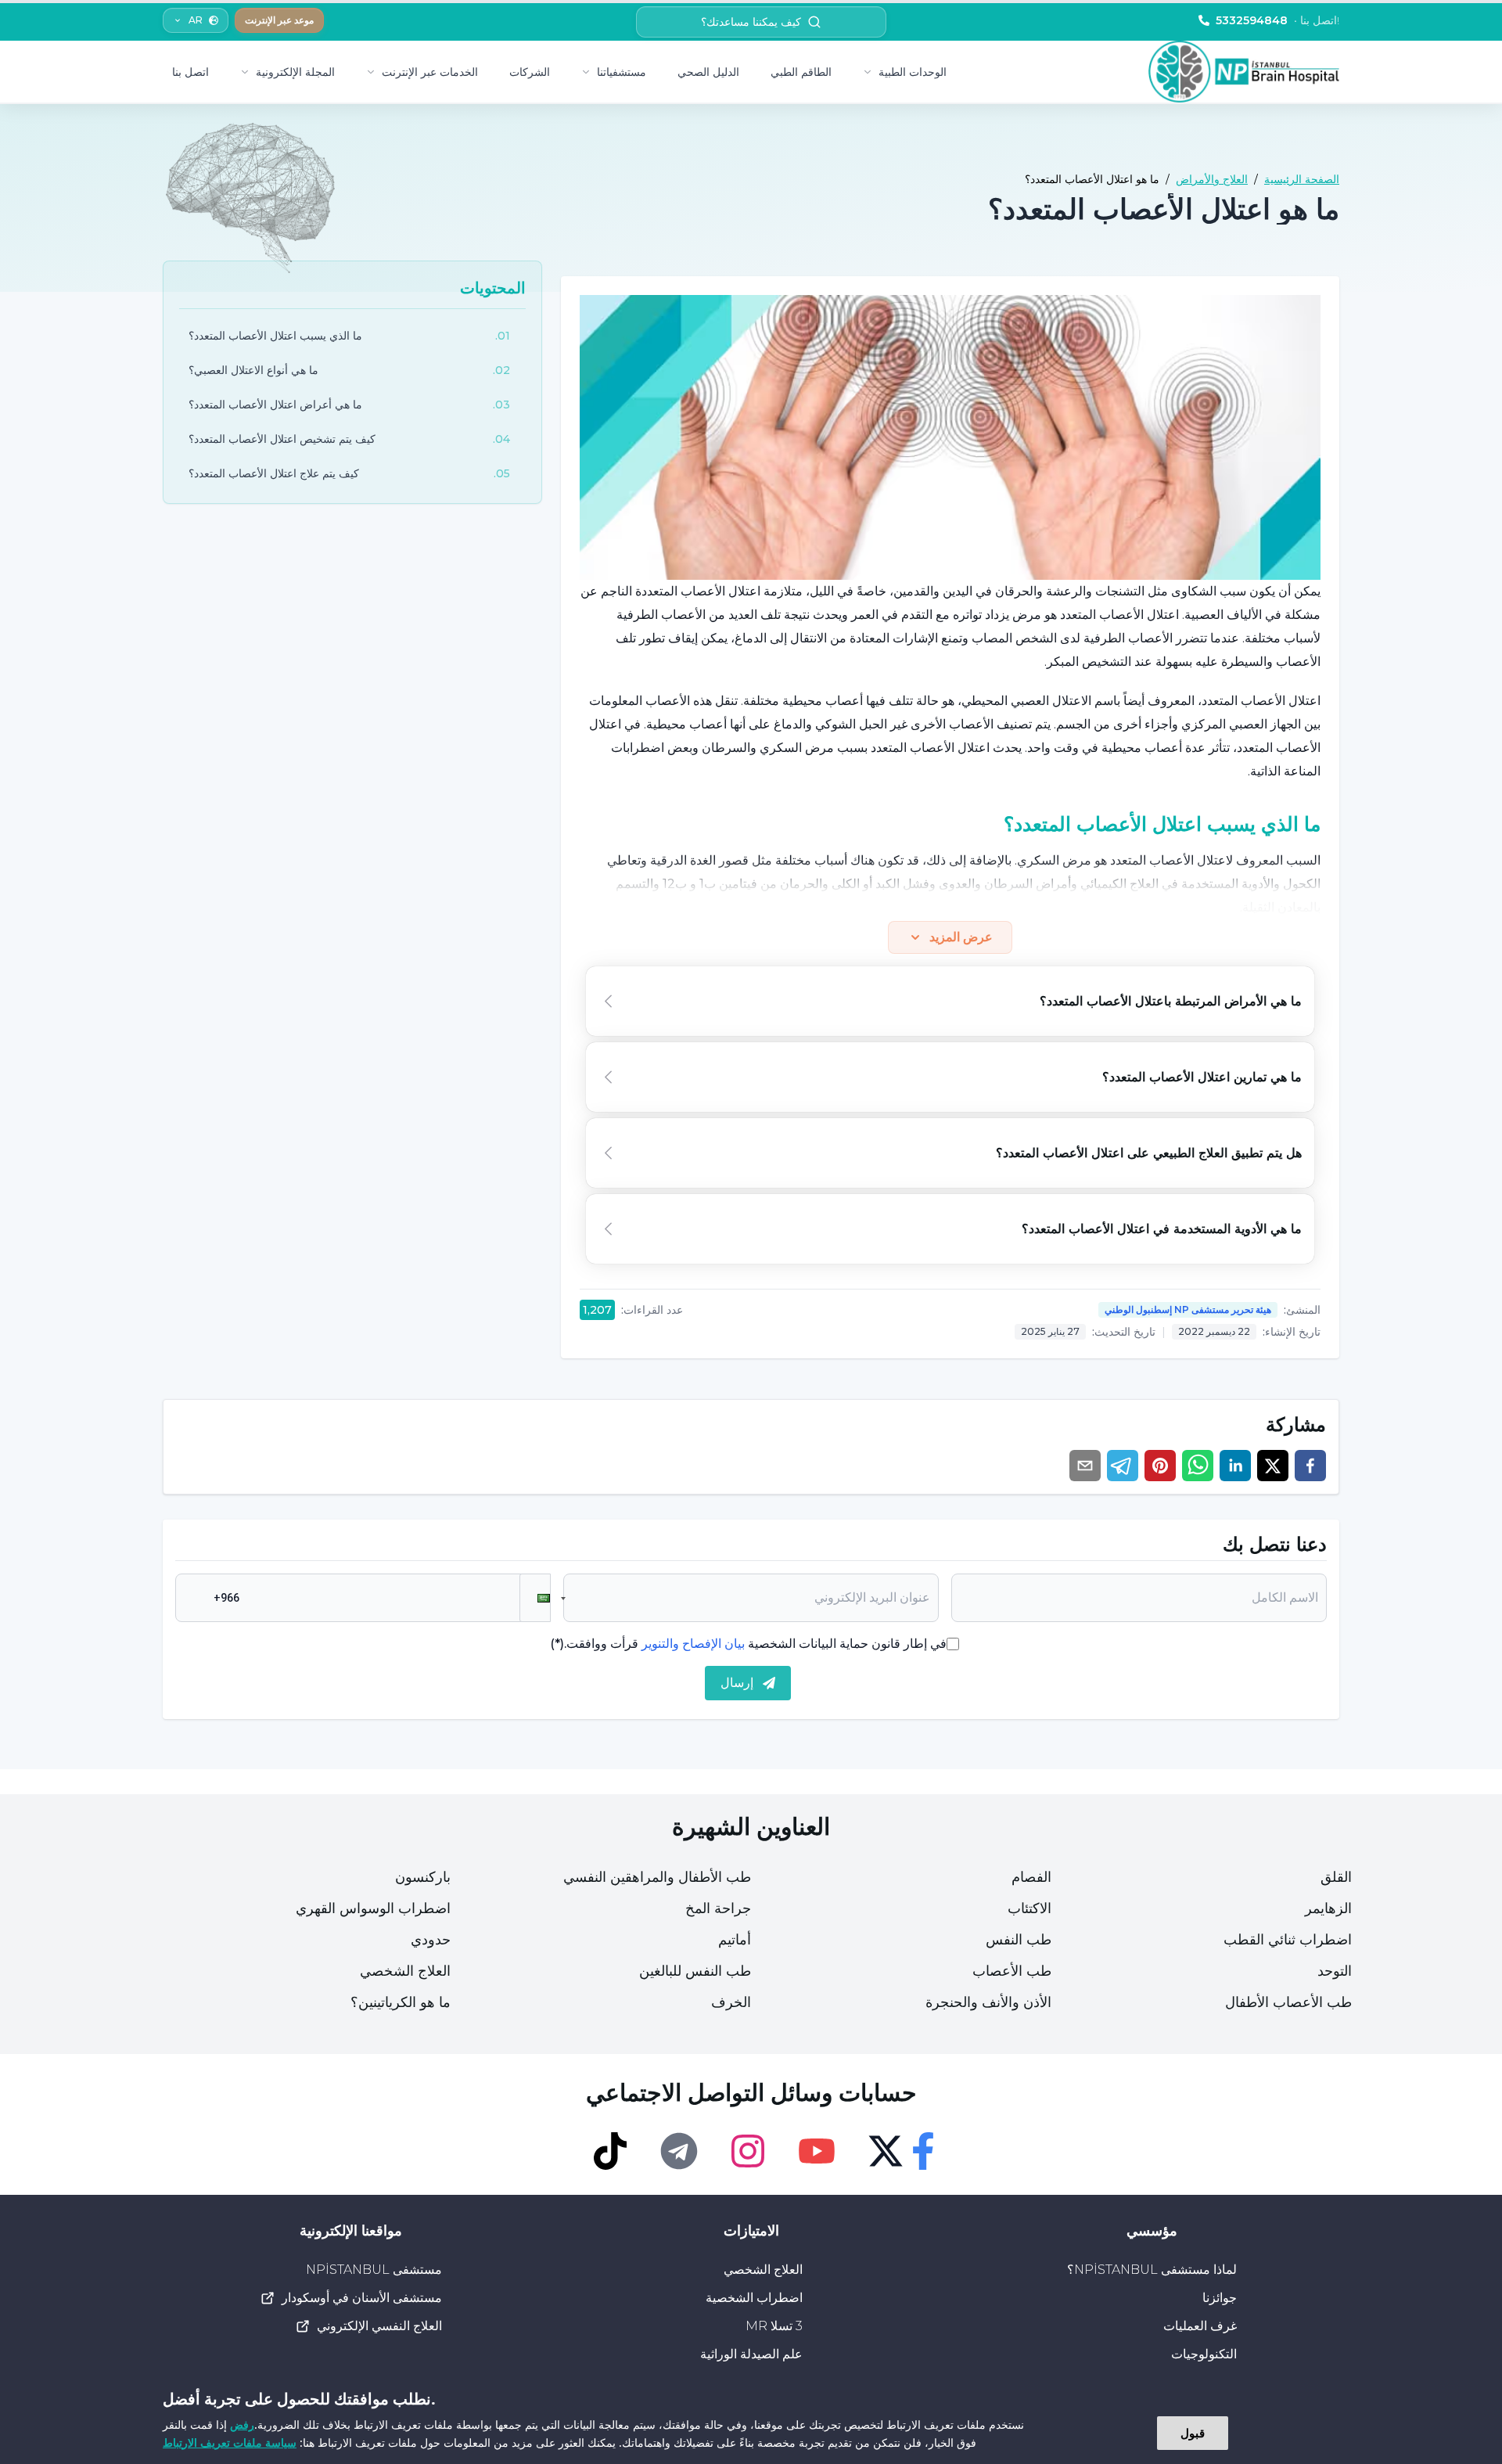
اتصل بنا (190, 72)
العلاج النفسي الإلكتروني (379, 2326)
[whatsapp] (1198, 1466)
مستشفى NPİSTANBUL (374, 2270)
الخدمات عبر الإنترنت (430, 72)
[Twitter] (886, 2151)
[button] (535, 1598)
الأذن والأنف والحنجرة (988, 2002)
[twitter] (1273, 1466)
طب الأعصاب (1012, 1971)
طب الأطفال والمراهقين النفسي (657, 1877)
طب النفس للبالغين (695, 1971)
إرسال (737, 1683)
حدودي (431, 1940)
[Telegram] (679, 2151)
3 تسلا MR (774, 2326)
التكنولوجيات (1204, 2354)
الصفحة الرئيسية (1302, 179)
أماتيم (735, 1940)
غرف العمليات (1200, 2326)
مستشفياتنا (622, 72)
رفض (242, 2424)
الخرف (731, 2002)
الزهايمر (1328, 1908)
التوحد (1335, 1971)
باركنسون (423, 1877)
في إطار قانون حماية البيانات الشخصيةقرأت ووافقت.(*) (748, 1644)
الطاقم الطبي (801, 72)
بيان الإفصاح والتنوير (693, 1644)
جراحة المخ (718, 1908)
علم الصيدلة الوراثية (751, 2354)
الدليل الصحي (708, 72)
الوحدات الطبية (913, 72)
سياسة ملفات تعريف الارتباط (230, 2442)
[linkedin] (1235, 1466)
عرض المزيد (961, 937)
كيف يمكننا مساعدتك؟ (751, 22)
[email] (1085, 1466)
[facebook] (1310, 1466)
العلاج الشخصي (405, 1971)
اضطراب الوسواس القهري (373, 1908)
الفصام (1031, 1877)
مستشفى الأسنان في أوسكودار (362, 2298)
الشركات (530, 72)
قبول (1193, 2433)
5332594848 (1277, 20)
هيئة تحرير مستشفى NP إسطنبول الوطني (1188, 1309)
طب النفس (1019, 1940)
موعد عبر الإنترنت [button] (279, 20)
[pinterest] (1160, 1466)
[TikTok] (610, 2151)
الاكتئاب (1029, 1908)
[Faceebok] (923, 2151)
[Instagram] (748, 2151)
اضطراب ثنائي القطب (1288, 1940)
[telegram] (1123, 1466)
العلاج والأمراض (1212, 179)
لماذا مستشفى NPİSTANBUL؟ (1152, 2270)
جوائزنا (1220, 2298)
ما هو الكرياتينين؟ (401, 2002)
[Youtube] (817, 2151)
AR (196, 20)
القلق (1336, 1877)
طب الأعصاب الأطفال (1288, 2002)
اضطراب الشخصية (754, 2298)
